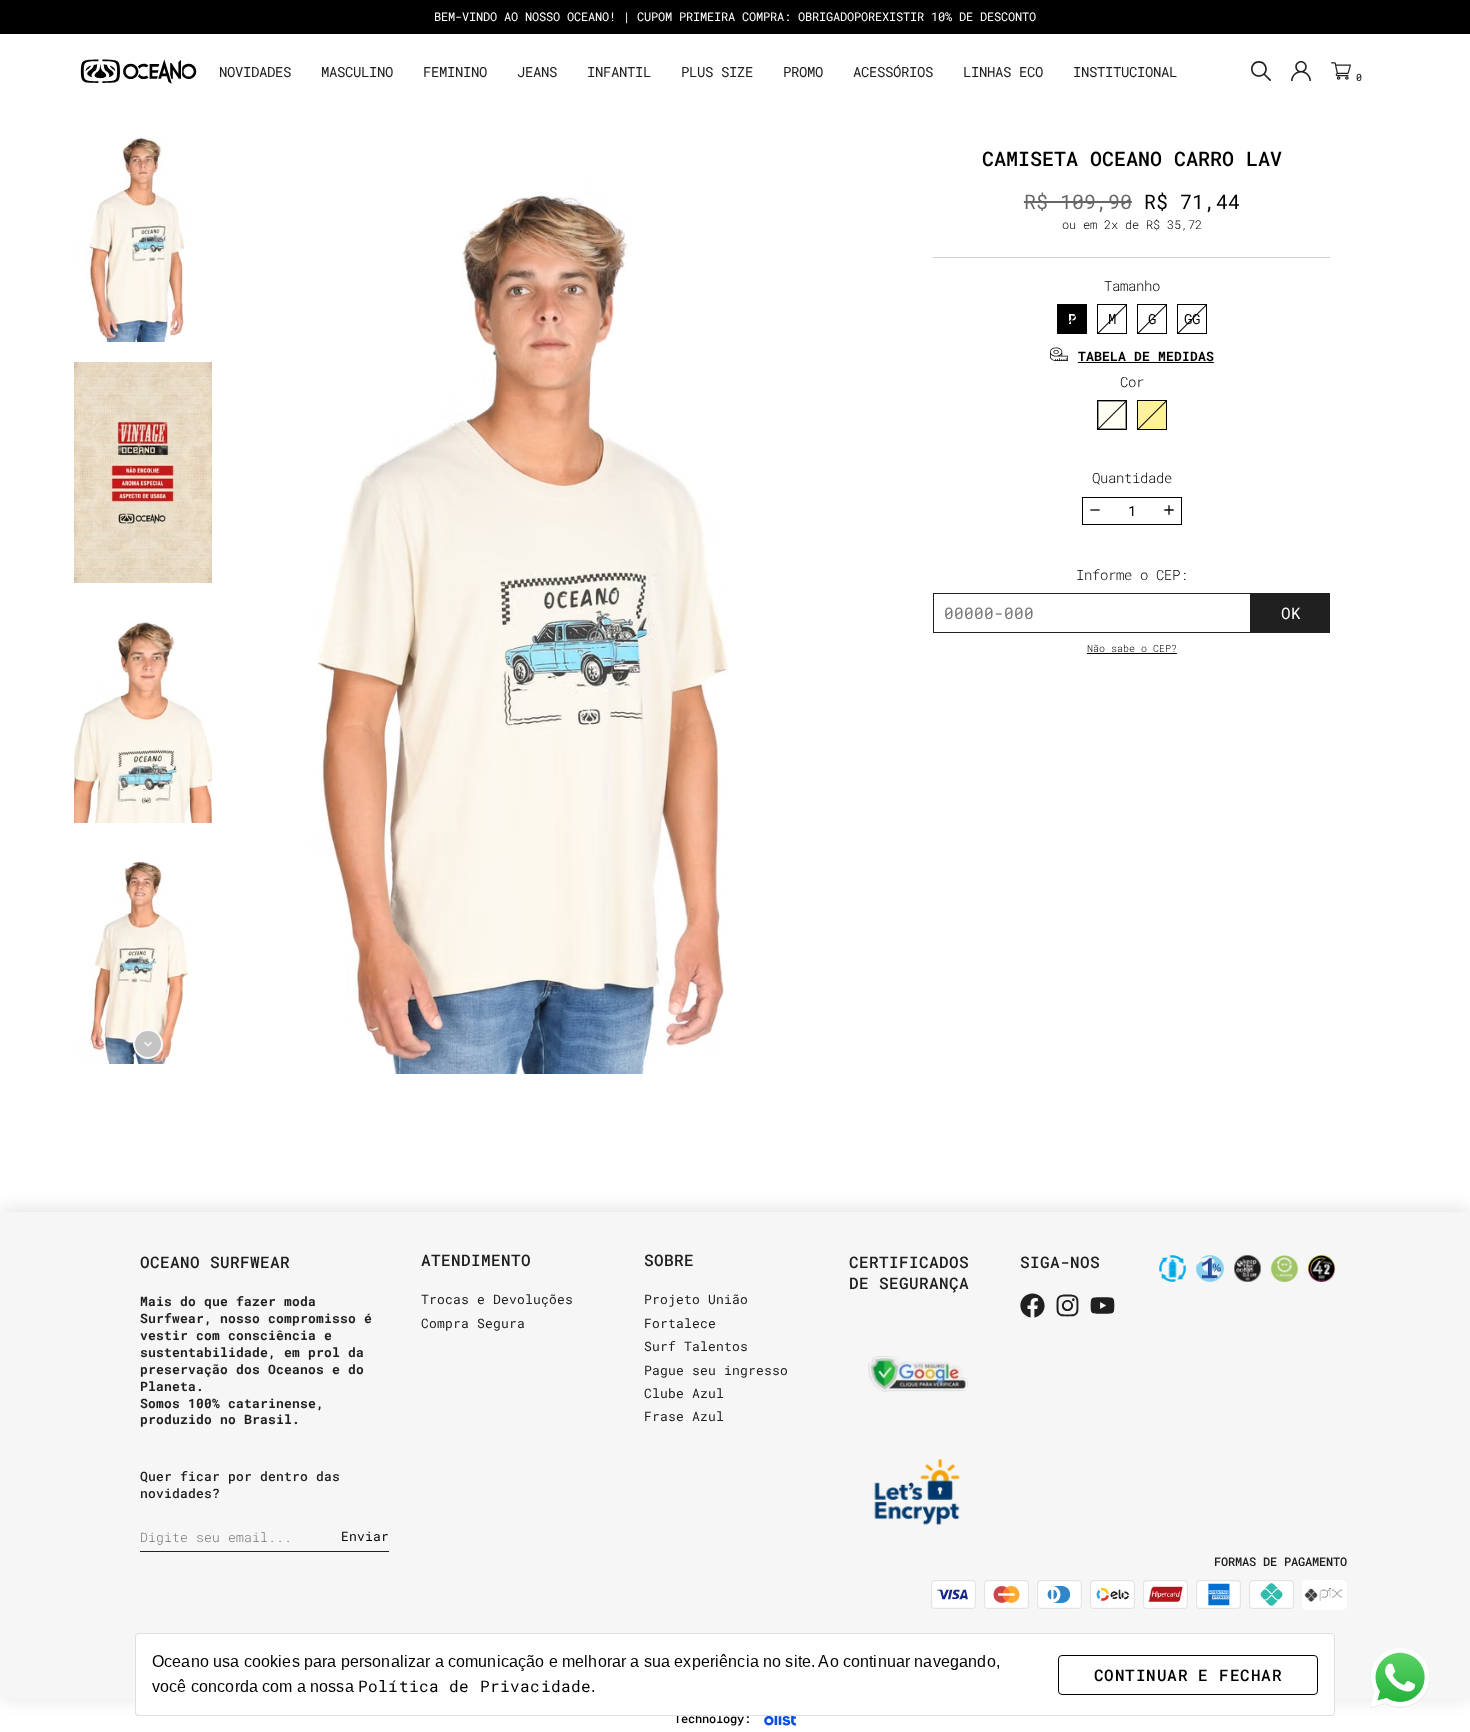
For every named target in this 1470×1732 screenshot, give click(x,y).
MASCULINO (357, 71)
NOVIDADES (255, 71)
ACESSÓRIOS (893, 71)
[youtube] (1102, 1307)
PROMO (803, 71)
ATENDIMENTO (476, 1259)
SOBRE (669, 1259)
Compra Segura (473, 1323)
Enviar (365, 1536)
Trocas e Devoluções (497, 1299)
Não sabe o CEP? (1132, 648)
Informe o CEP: (1132, 574)
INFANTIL (619, 71)
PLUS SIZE (717, 71)
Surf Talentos (696, 1346)
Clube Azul (684, 1393)
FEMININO (455, 71)
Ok (1291, 612)
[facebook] (1032, 1307)
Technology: (712, 1718)
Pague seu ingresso (716, 1370)
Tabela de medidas (1146, 356)
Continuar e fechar (1188, 1674)
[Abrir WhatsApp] (1400, 1678)
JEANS (537, 71)
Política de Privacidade (474, 1685)
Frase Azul (684, 1416)
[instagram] (1067, 1307)
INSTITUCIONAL (1125, 71)
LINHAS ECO (1003, 71)
